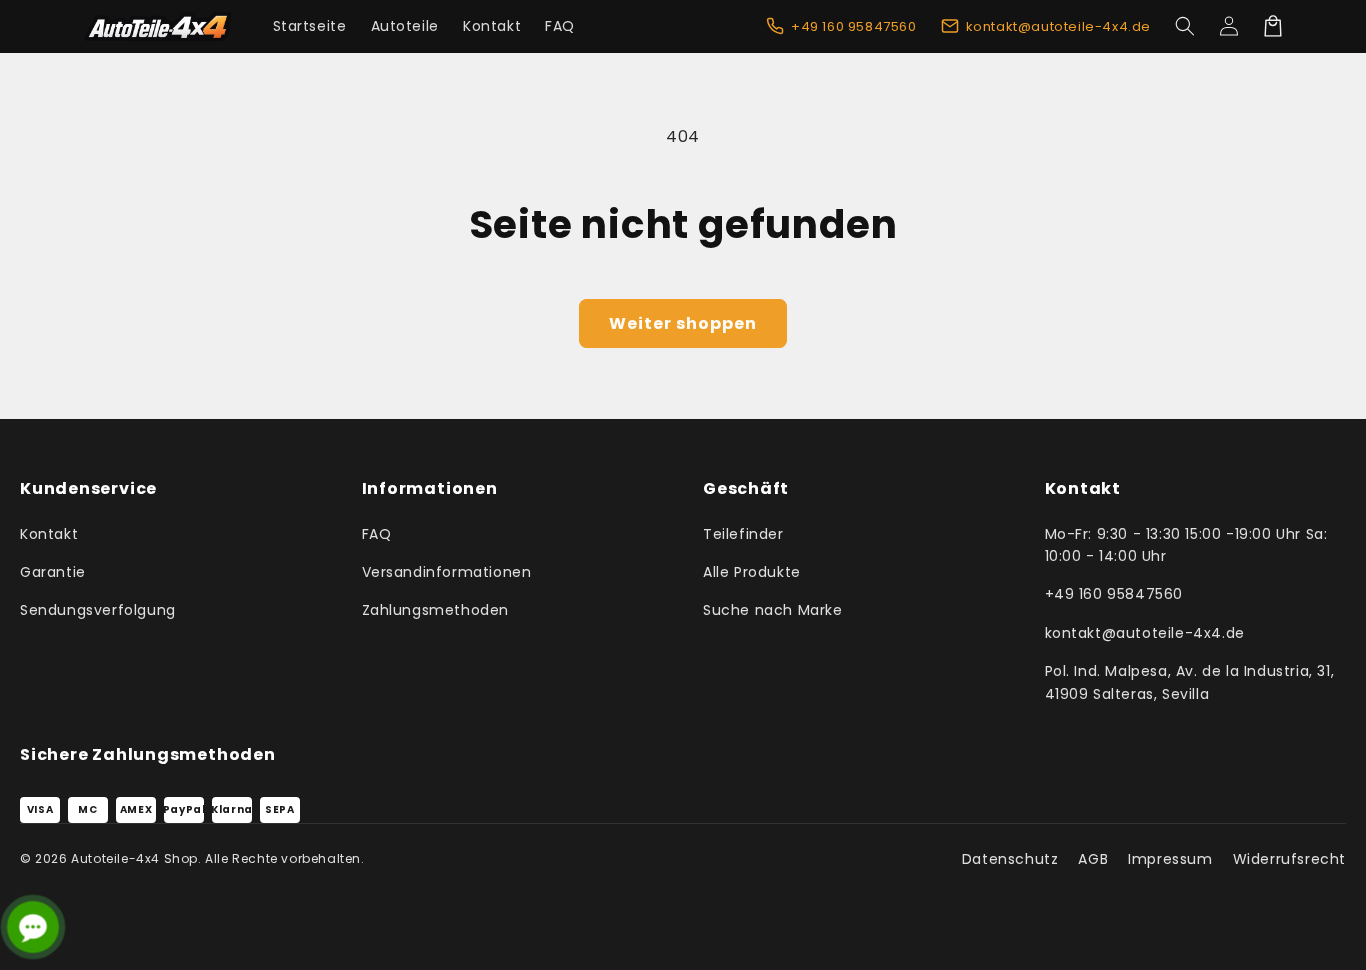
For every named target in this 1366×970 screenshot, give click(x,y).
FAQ (377, 534)
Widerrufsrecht (1289, 859)
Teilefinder (743, 534)
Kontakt (49, 534)
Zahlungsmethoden (436, 610)
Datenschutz (1010, 859)
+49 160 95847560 (1114, 594)
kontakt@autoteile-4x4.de (1145, 633)
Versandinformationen (447, 572)
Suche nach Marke (773, 610)
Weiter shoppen (683, 323)
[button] (1185, 26)
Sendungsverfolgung (98, 610)
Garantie (53, 572)
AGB (1093, 859)
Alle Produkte (752, 572)
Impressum (1170, 859)
